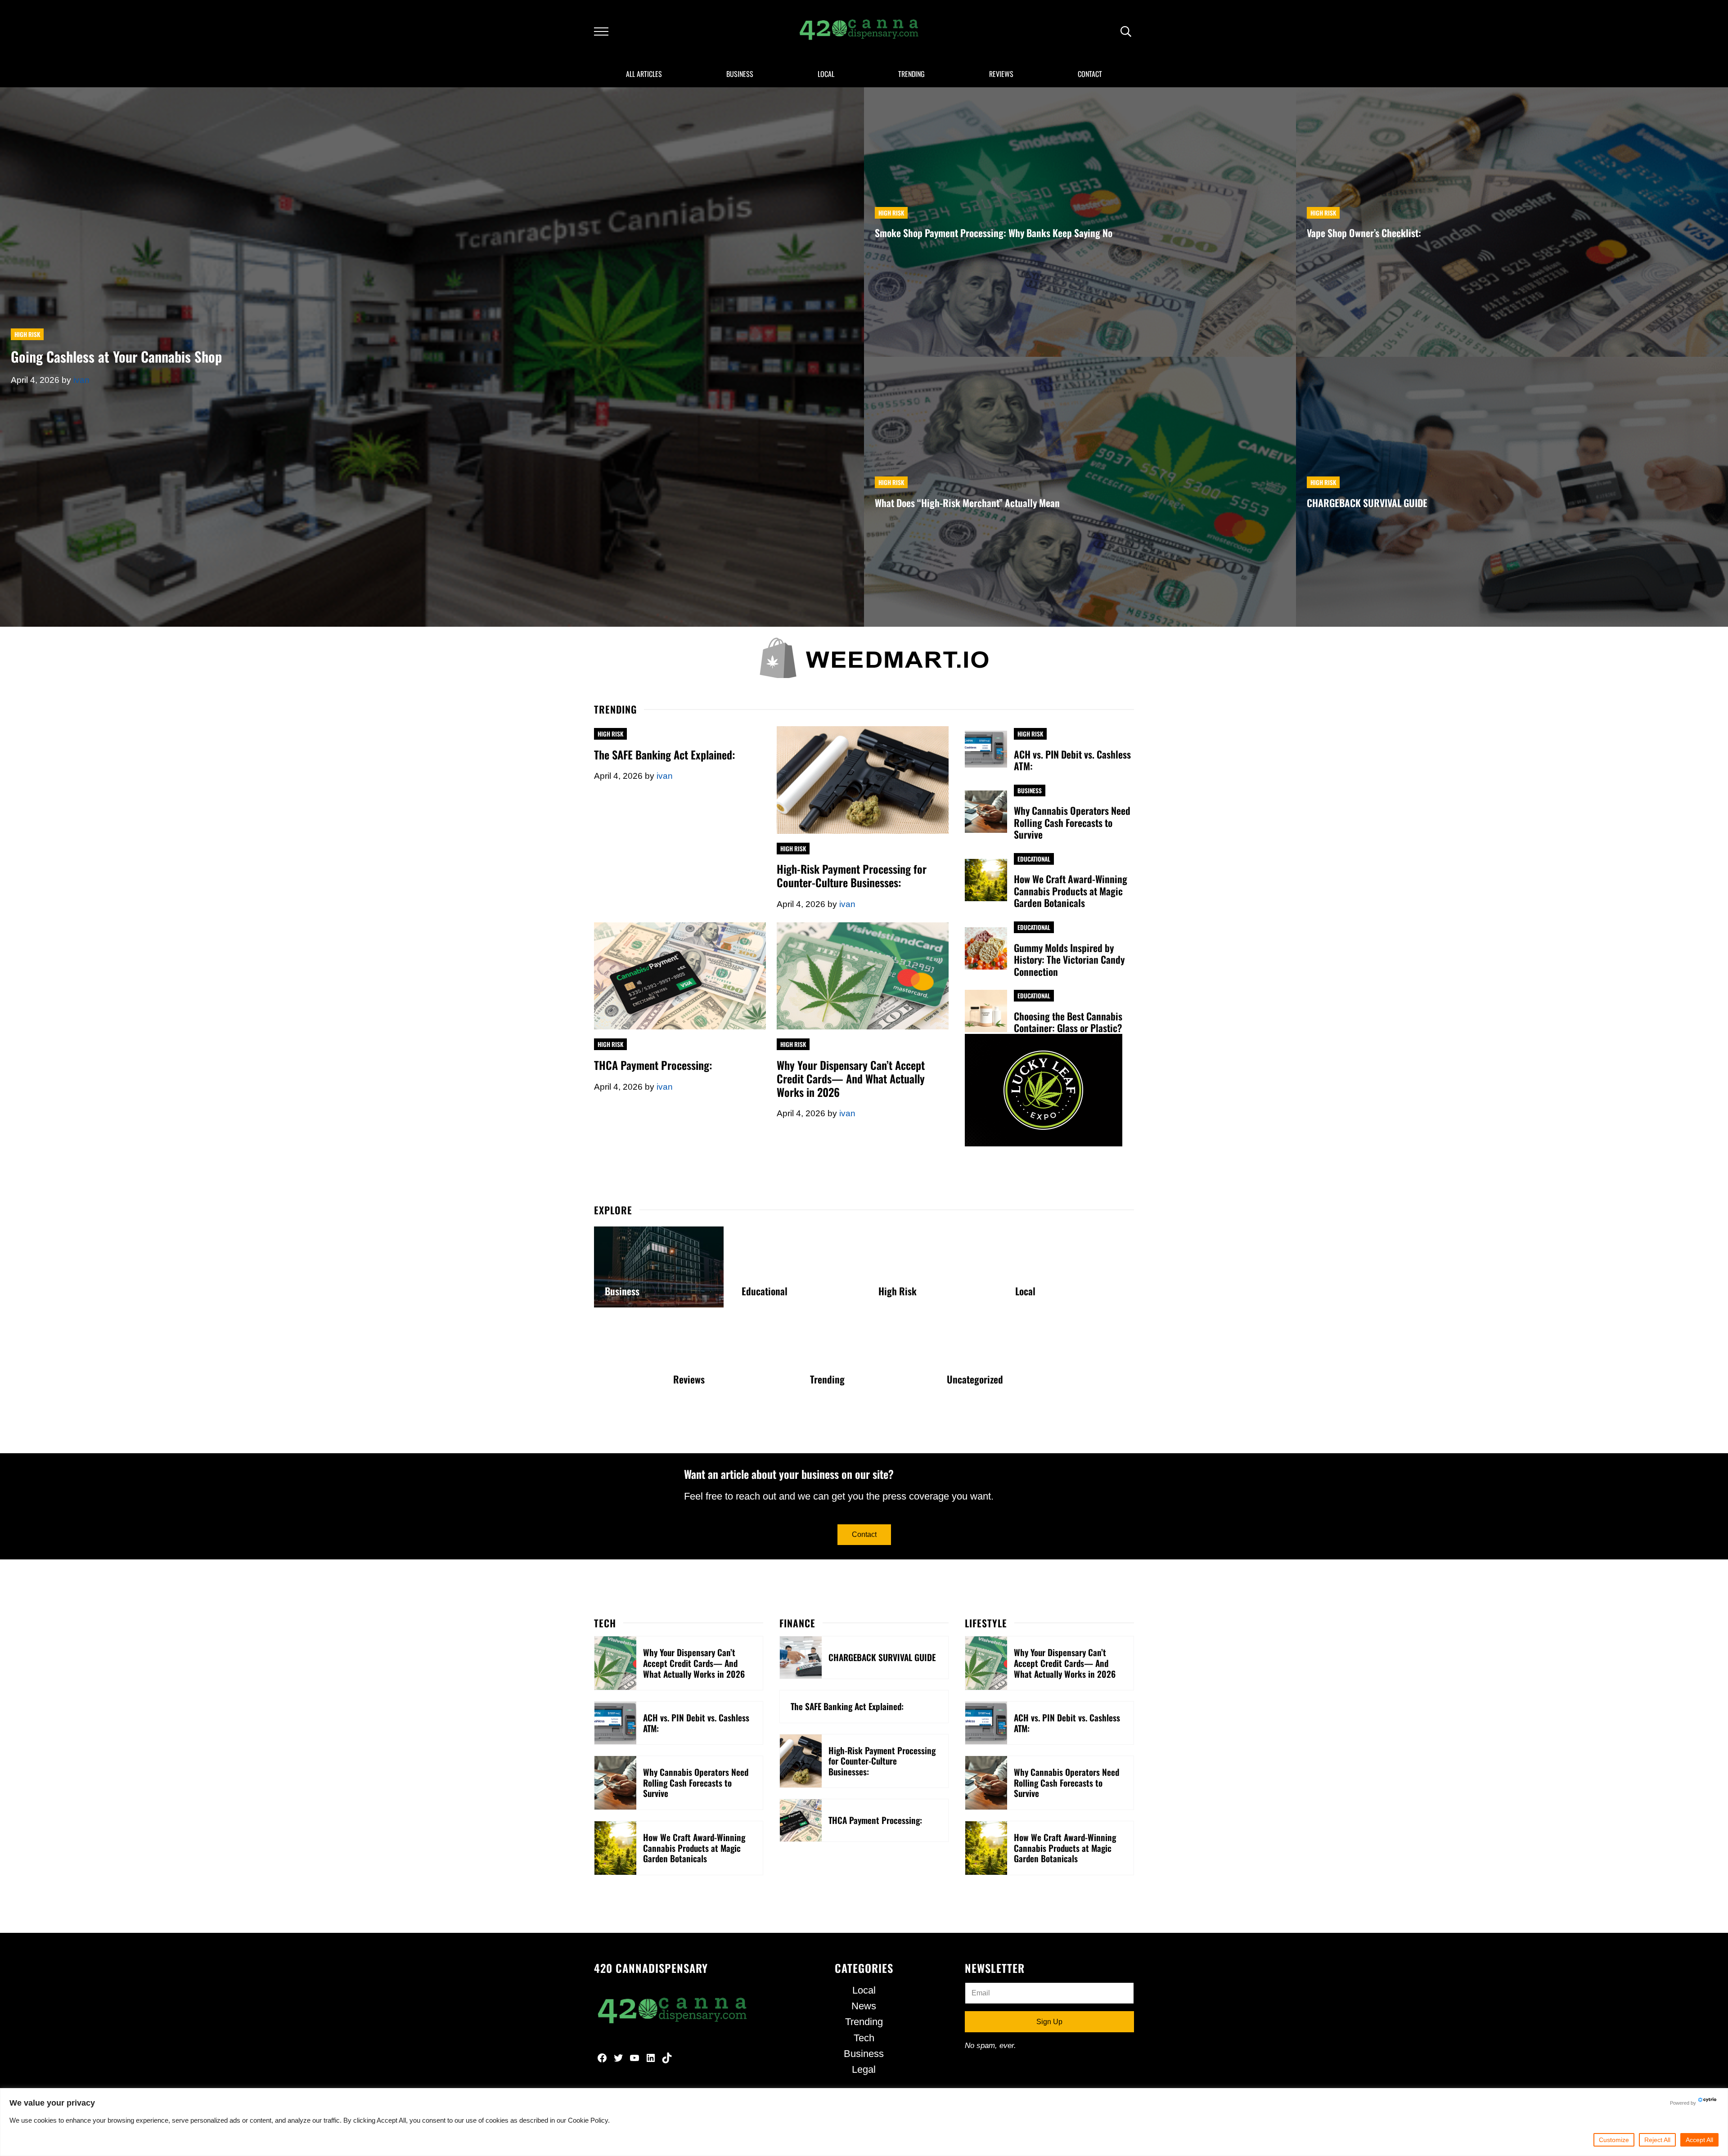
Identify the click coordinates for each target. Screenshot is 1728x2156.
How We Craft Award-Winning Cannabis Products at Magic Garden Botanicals (1071, 891)
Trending (827, 1379)
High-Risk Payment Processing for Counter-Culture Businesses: (852, 876)
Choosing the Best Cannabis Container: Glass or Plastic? (1068, 1022)
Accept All (1699, 2140)
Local (1025, 1291)
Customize (1614, 2140)
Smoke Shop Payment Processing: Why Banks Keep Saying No (994, 233)
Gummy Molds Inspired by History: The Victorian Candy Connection (1069, 960)
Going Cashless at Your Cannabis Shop (116, 357)
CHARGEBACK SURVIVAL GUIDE (1367, 503)
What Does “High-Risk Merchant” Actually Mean (967, 503)
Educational (1034, 859)
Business (1030, 791)
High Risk (27, 334)
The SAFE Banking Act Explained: (664, 755)
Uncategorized (975, 1379)
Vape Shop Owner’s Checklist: (1364, 233)
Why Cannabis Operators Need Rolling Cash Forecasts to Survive (1072, 822)
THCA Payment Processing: (653, 1065)
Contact (864, 1534)
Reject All (1657, 2140)
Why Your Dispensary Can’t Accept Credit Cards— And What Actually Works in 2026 (851, 1079)
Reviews (689, 1379)
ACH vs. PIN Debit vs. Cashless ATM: (1072, 760)
